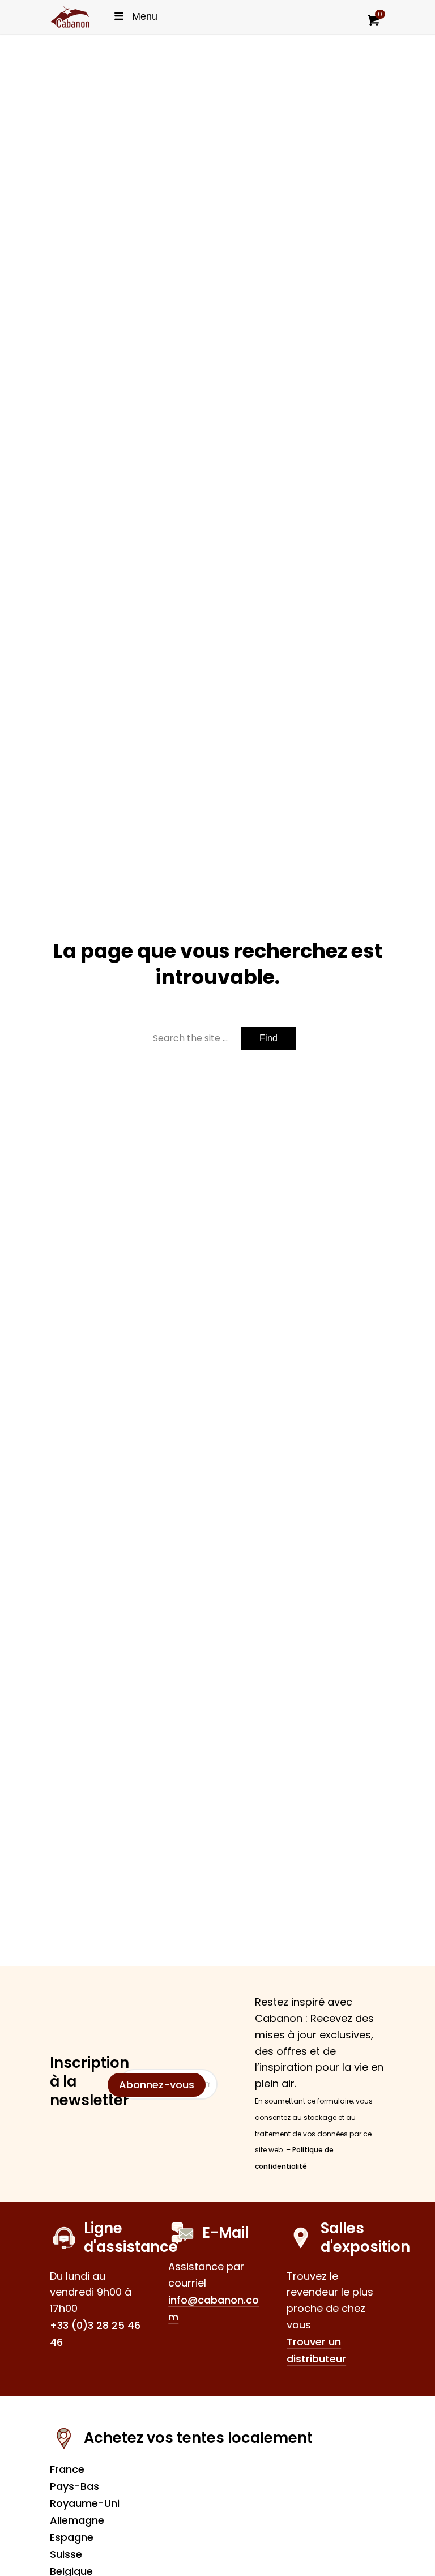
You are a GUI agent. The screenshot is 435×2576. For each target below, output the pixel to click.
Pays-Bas (74, 2486)
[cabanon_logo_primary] (70, 17)
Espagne (72, 2537)
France (67, 2469)
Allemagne (77, 2520)
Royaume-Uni (85, 2503)
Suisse (66, 2554)
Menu (145, 16)
